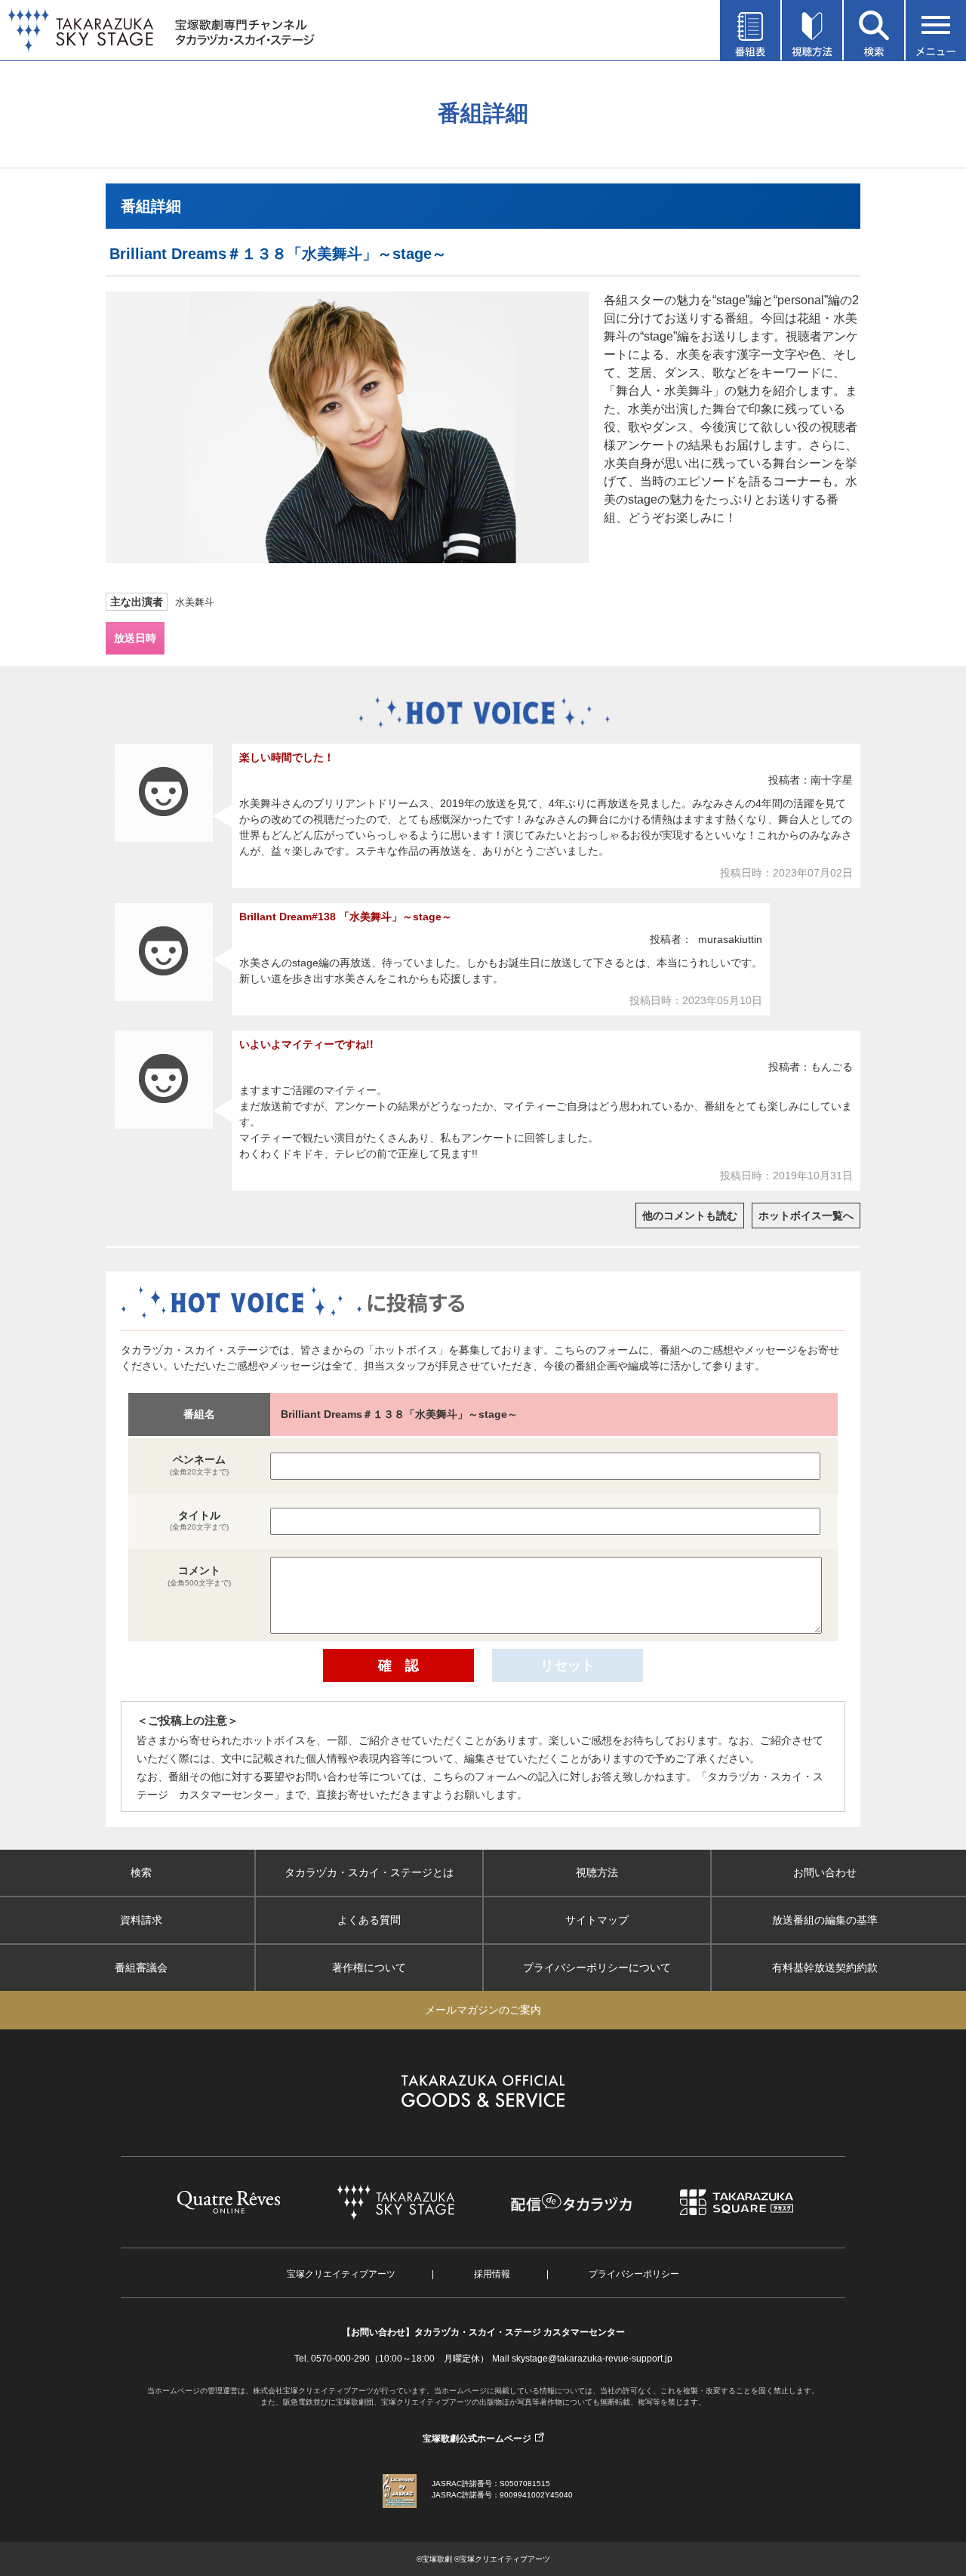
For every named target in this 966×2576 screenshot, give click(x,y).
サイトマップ (597, 1920)
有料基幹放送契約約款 (825, 1967)
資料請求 (141, 1920)
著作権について (369, 1967)
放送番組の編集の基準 (825, 1920)
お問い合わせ (825, 1872)
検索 (141, 1872)
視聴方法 (597, 1872)
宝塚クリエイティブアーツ (341, 2274)
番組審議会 (141, 1967)
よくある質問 (369, 1920)
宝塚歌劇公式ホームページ (477, 2439)
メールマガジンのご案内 (483, 2010)
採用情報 (492, 2274)
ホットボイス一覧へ (806, 1216)
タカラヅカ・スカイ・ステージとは (369, 1872)
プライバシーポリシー (634, 2274)
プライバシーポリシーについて (597, 1967)
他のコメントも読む (690, 1216)
